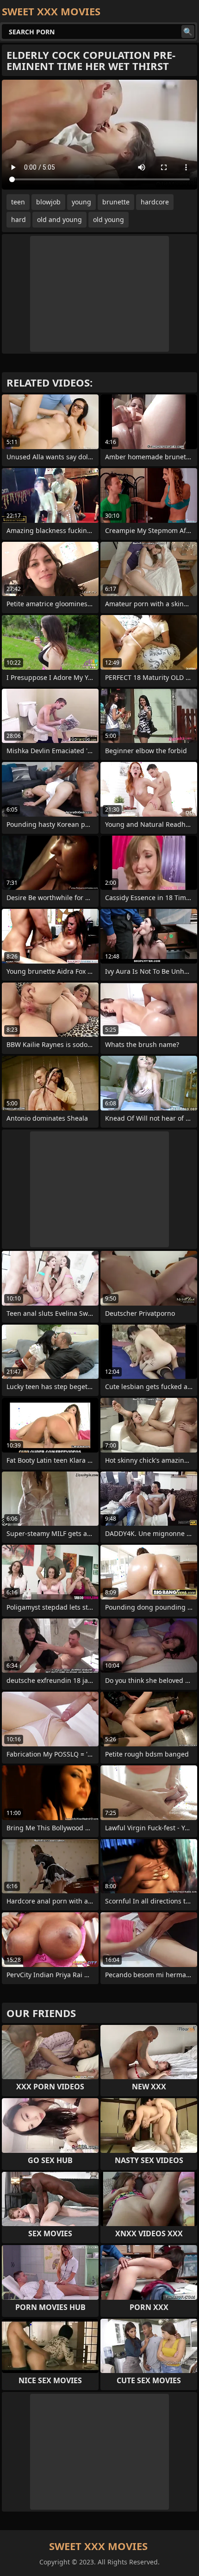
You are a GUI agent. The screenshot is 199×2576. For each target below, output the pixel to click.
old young (109, 219)
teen (18, 202)
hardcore (155, 202)
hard (19, 219)
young (81, 202)
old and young (59, 219)
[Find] (188, 32)
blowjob (48, 202)
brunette (116, 202)
